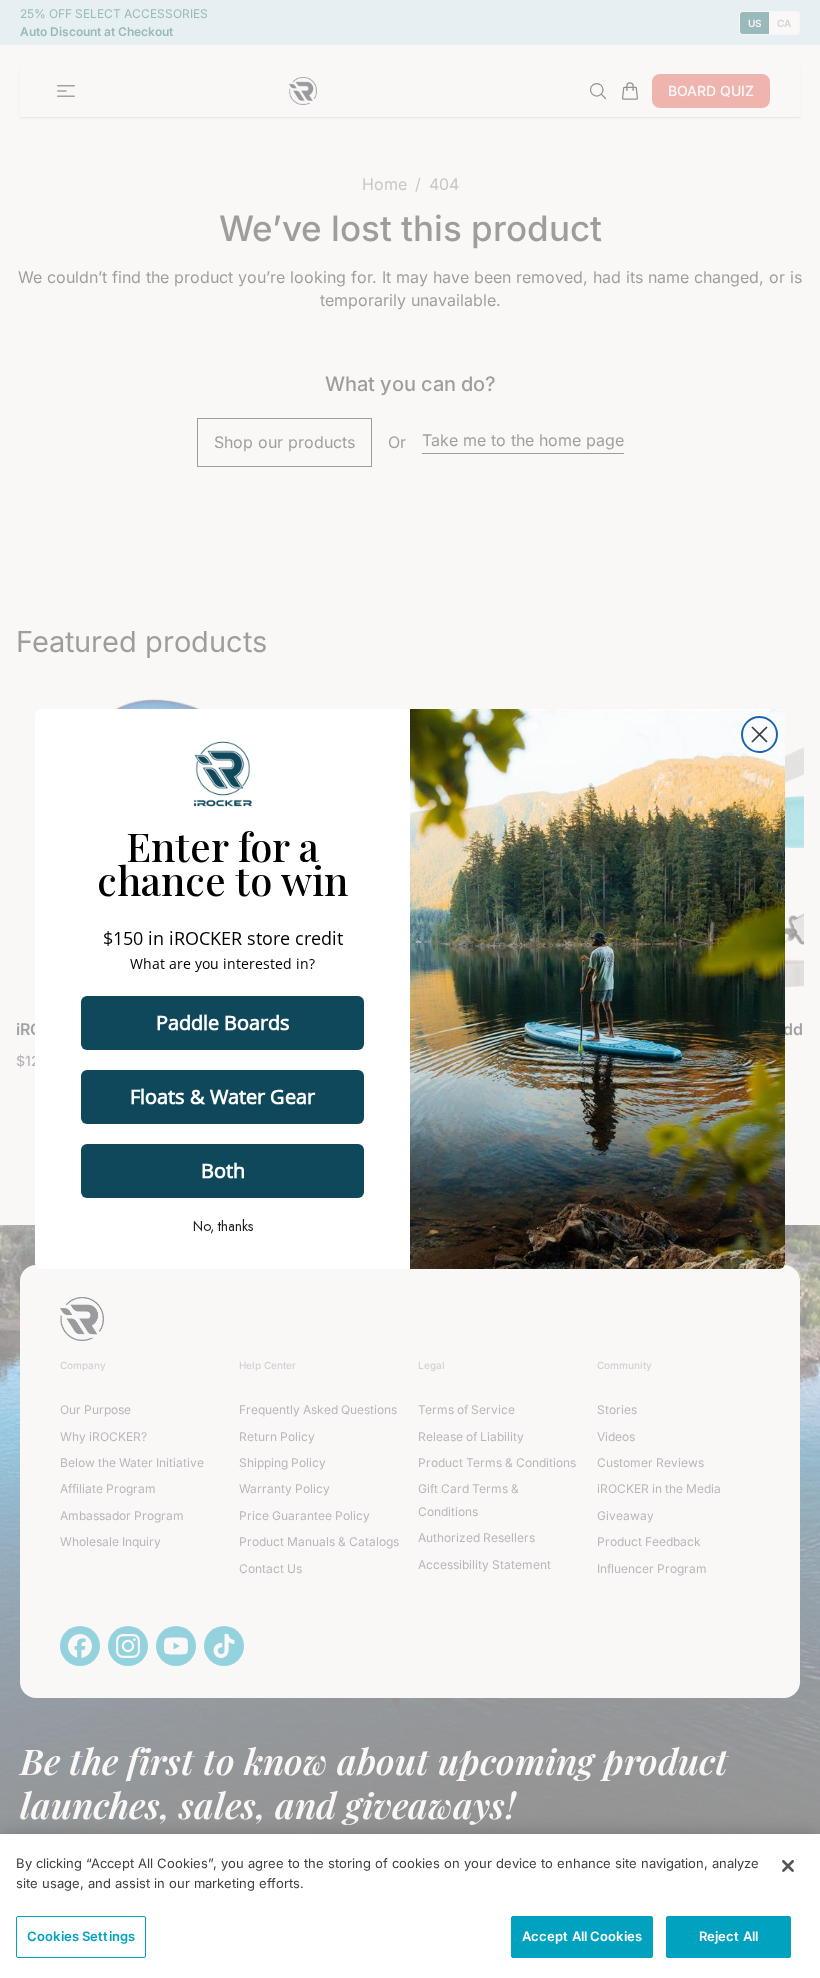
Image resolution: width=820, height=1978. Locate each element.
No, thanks (223, 1226)
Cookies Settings (81, 1936)
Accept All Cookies (582, 1936)
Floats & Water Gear (222, 1096)
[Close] (788, 1866)
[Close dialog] (759, 734)
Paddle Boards (223, 1022)
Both (223, 1170)
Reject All (728, 1936)
